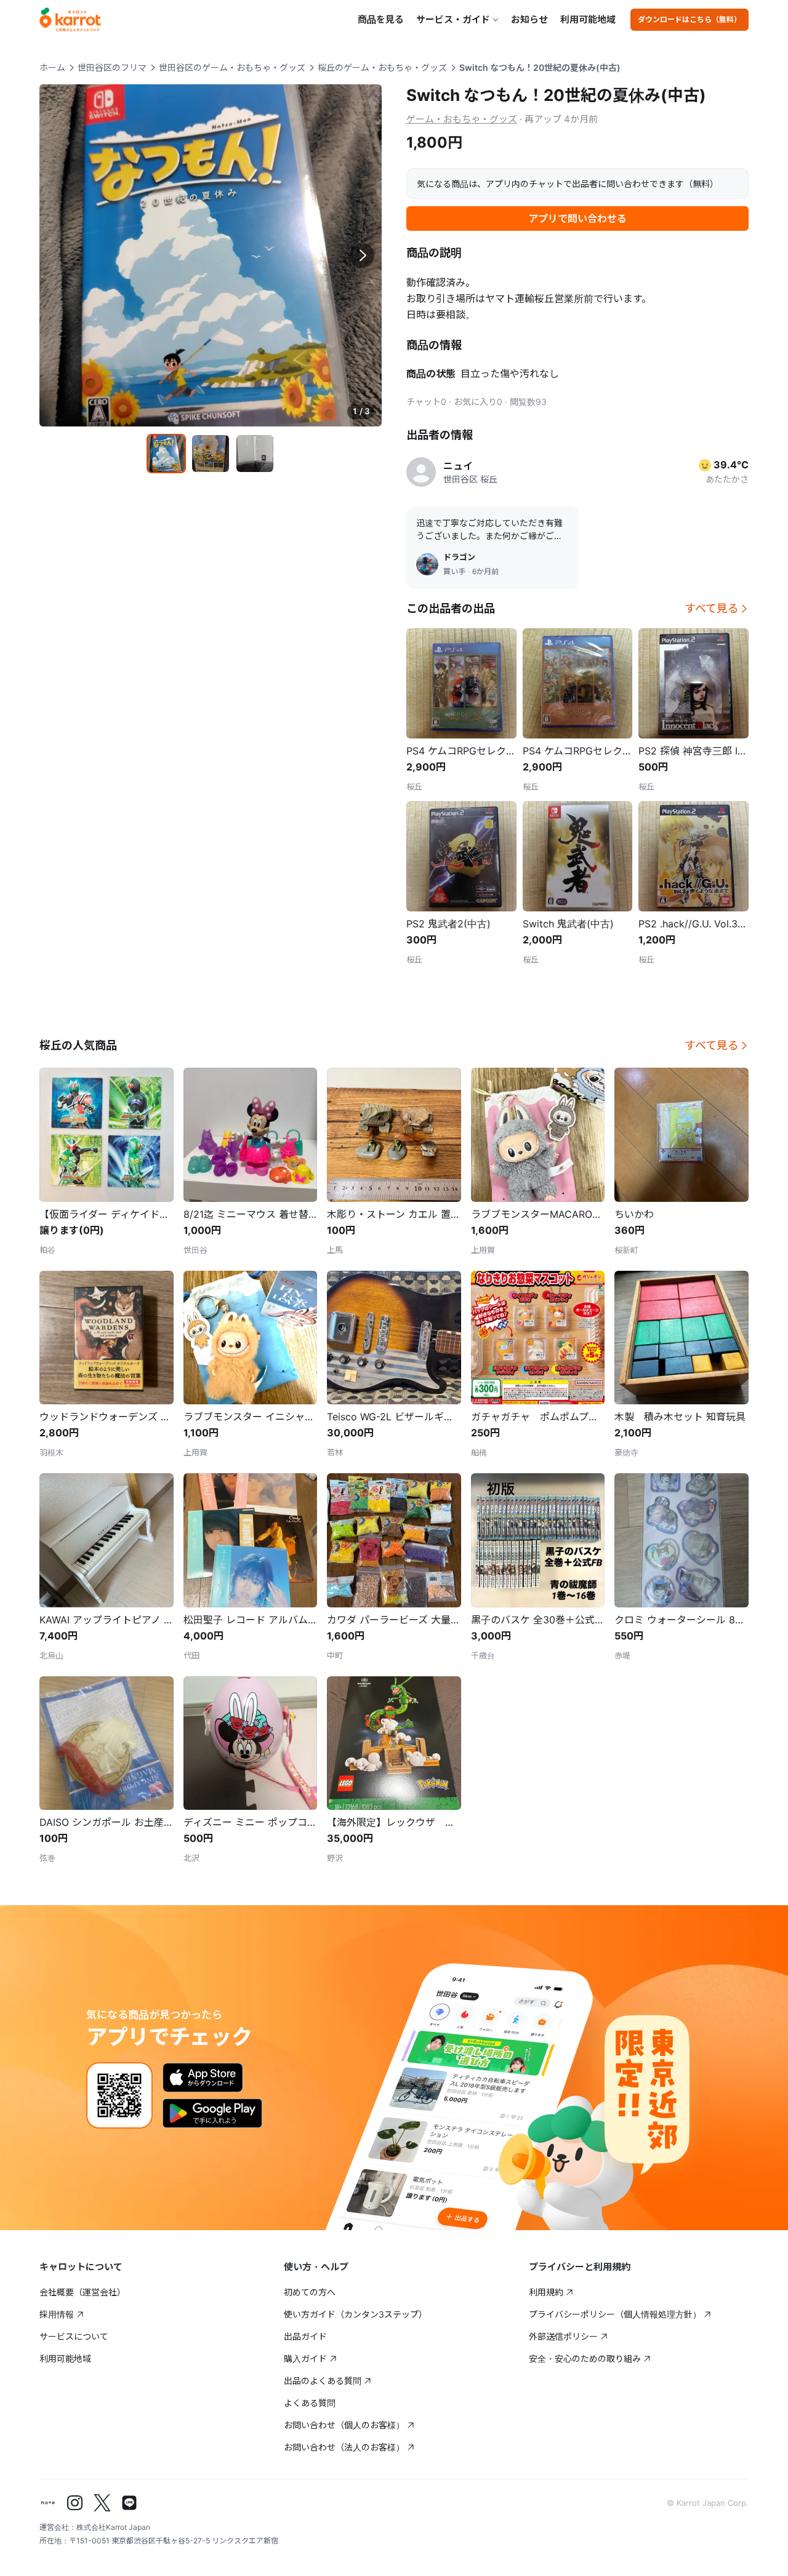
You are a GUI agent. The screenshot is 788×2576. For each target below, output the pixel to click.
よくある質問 (310, 2403)
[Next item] (362, 255)
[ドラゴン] (427, 564)
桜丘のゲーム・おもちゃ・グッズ (382, 67)
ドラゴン (459, 557)
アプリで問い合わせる (577, 218)
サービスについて (74, 2336)
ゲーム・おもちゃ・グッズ (462, 119)
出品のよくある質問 (323, 2381)
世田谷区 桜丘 (470, 479)
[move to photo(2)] (211, 454)
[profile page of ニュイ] (421, 472)
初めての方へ (310, 2292)
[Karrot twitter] (102, 2503)
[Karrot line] (129, 2503)
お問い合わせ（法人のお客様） (344, 2447)
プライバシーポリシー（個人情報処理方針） (615, 2314)
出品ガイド (305, 2336)
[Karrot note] (48, 2503)
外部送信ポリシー (563, 2336)
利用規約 (546, 2292)
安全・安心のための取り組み (585, 2358)
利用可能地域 (588, 19)
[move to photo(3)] (255, 454)
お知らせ (529, 19)
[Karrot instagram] (75, 2503)
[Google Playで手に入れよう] (212, 2113)
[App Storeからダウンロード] (203, 2078)
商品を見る (381, 19)
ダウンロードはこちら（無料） (689, 19)
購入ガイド (305, 2358)
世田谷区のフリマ (112, 67)
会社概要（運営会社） (82, 2292)
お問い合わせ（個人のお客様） (344, 2425)
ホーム (52, 67)
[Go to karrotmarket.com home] (70, 20)
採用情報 (57, 2314)
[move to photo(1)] (166, 454)
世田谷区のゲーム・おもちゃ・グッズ (232, 67)
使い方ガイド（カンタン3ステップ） (356, 2314)
